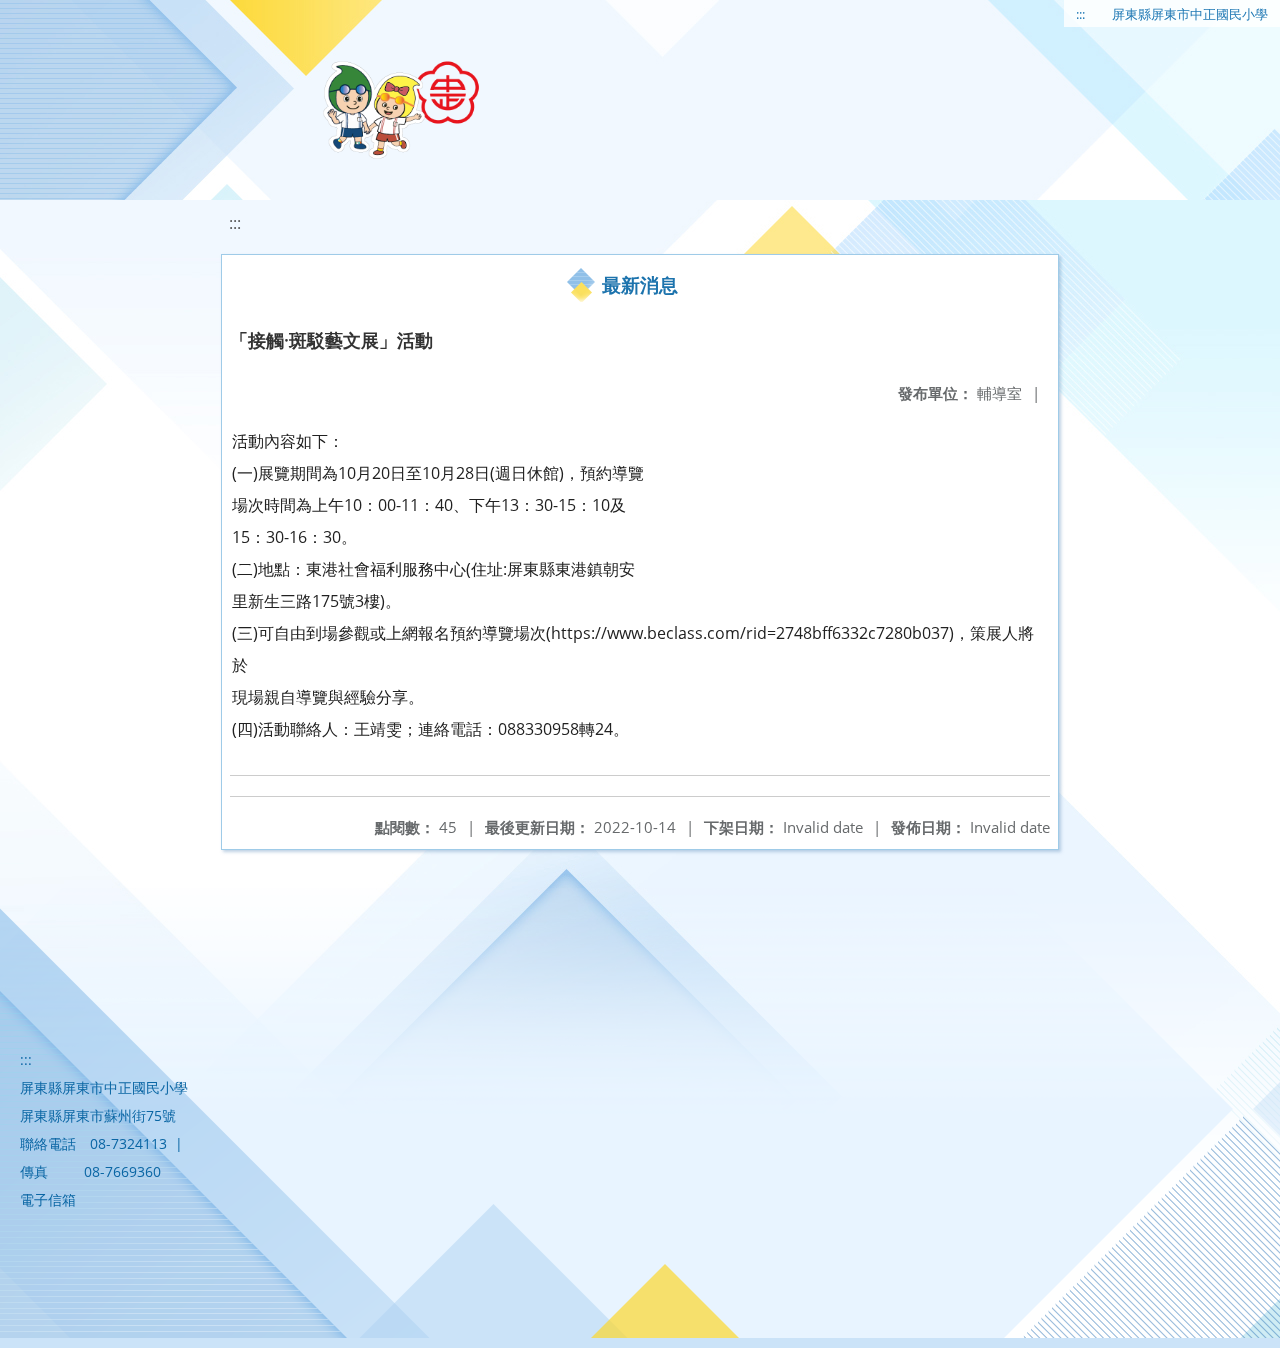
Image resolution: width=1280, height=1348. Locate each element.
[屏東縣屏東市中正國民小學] (400, 110)
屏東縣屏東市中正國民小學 (1190, 14)
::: (1080, 14)
